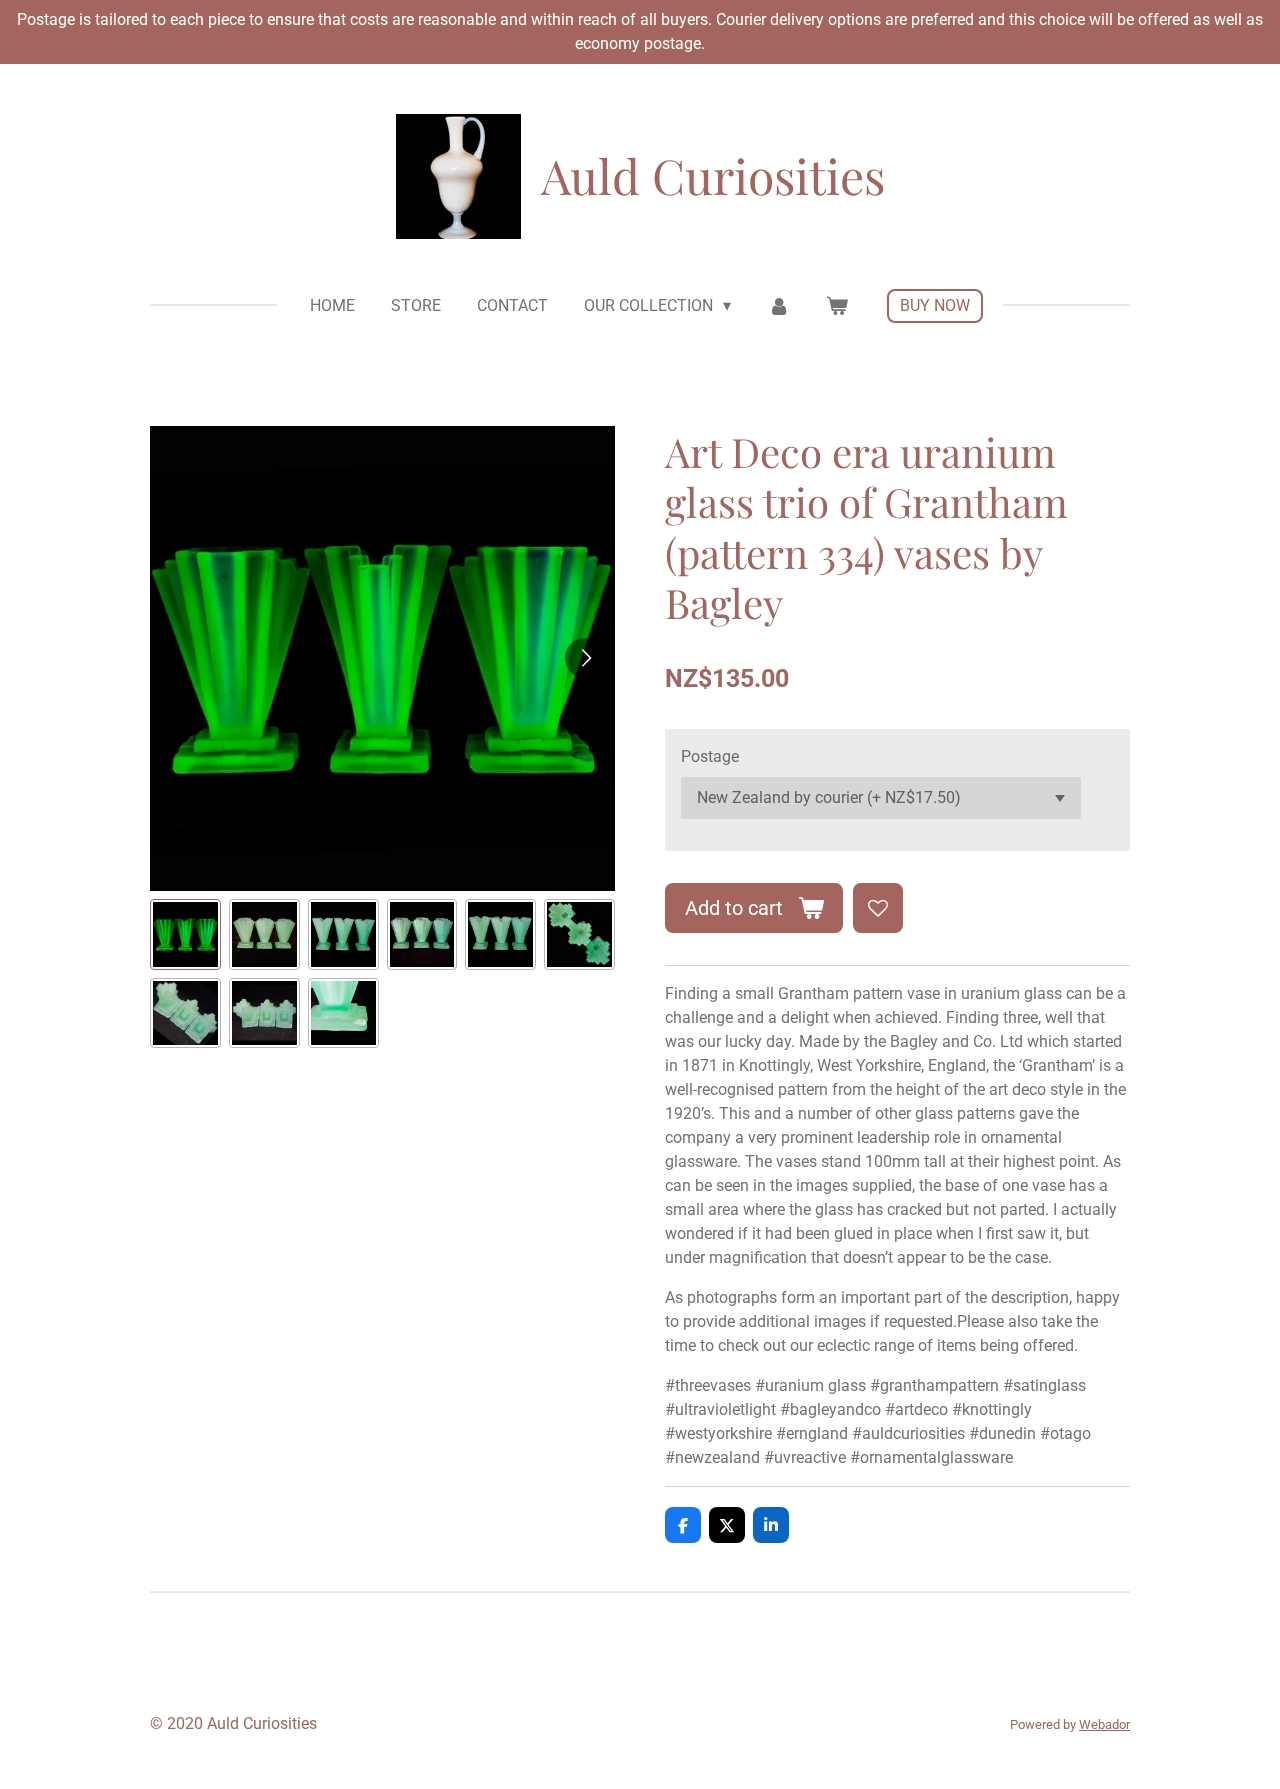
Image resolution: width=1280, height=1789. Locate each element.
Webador (1104, 1724)
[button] (185, 934)
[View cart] (837, 306)
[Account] (778, 306)
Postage (710, 756)
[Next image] (585, 658)
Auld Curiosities (713, 175)
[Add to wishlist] (878, 908)
